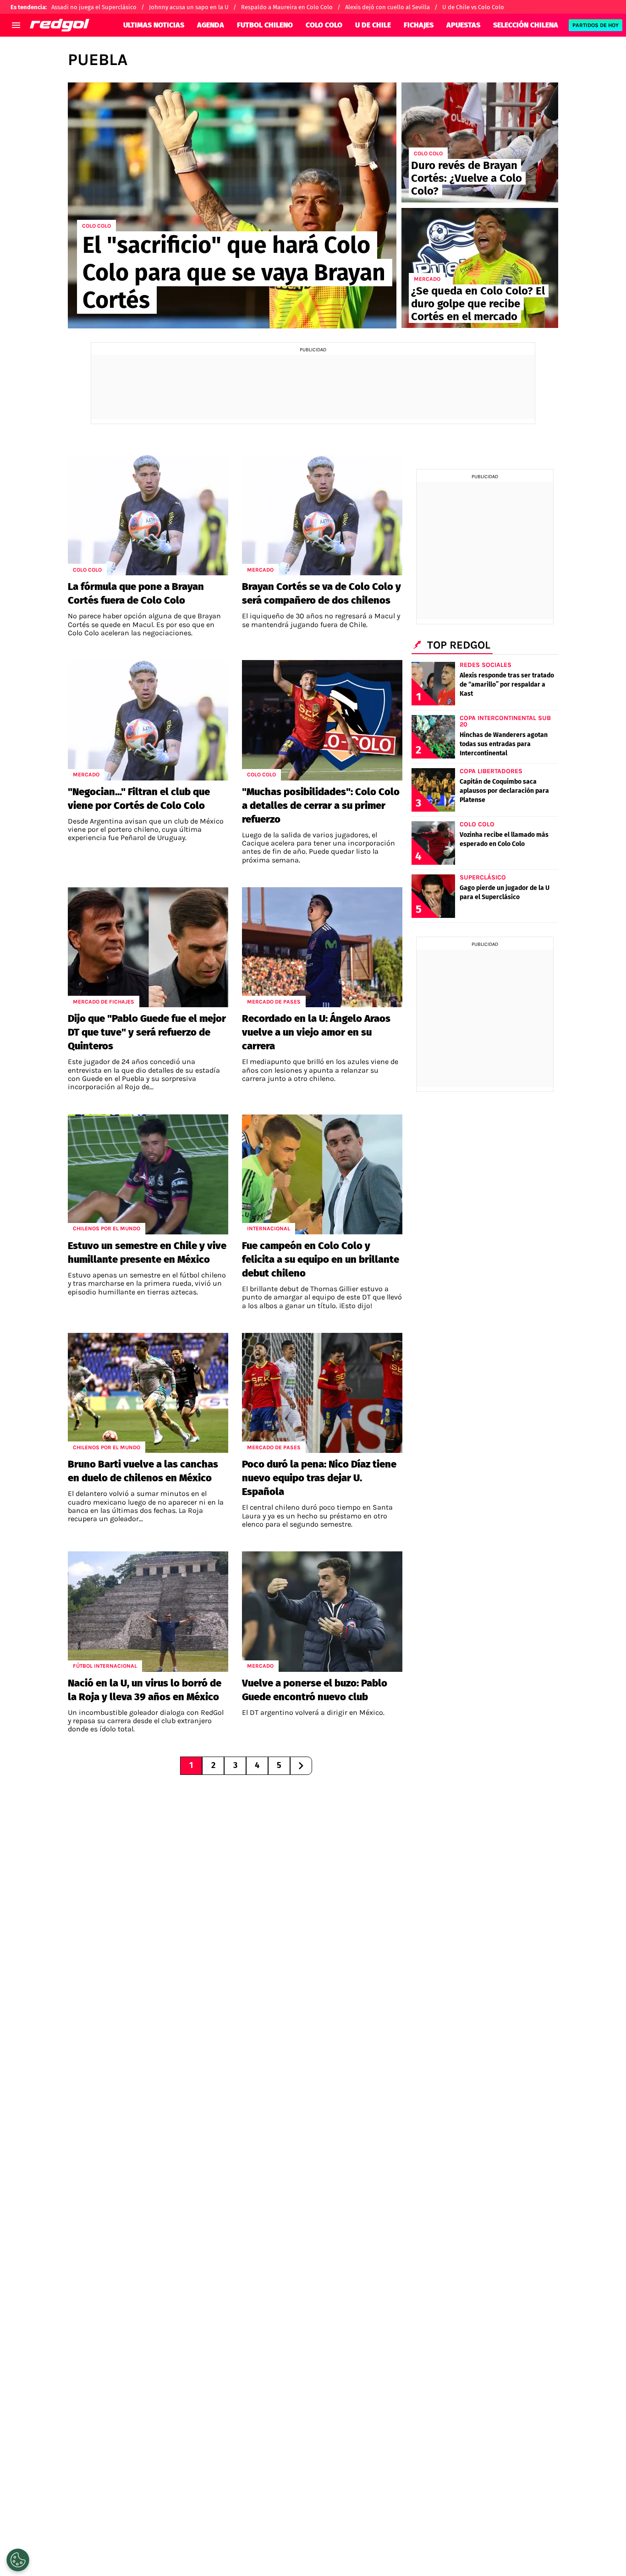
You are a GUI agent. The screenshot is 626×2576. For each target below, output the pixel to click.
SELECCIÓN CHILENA (526, 25)
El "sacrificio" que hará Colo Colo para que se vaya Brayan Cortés (234, 273)
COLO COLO (324, 25)
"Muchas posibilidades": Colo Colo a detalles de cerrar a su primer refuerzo (321, 805)
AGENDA (211, 25)
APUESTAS (463, 25)
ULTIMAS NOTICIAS (154, 25)
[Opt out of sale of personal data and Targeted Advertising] (18, 2560)
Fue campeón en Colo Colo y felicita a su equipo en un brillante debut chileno (321, 1259)
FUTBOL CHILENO (265, 25)
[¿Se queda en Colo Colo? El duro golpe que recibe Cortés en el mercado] (480, 268)
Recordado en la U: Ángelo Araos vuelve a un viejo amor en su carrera (316, 1032)
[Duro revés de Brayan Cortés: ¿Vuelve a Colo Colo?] (480, 142)
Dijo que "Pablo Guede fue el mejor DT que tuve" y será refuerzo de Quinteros (147, 1032)
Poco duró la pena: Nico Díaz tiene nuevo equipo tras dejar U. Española (319, 1478)
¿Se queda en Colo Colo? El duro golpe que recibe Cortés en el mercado (478, 304)
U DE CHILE (373, 25)
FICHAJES (419, 25)
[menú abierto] (16, 25)
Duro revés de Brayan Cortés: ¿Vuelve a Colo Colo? (467, 178)
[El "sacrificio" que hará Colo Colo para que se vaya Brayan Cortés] (232, 205)
